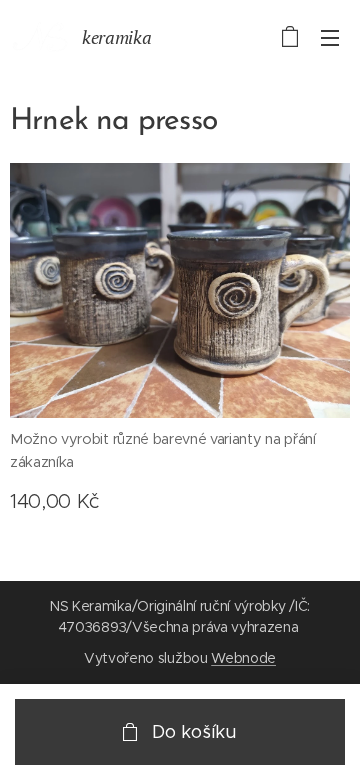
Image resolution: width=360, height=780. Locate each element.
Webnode (243, 658)
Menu (330, 37)
